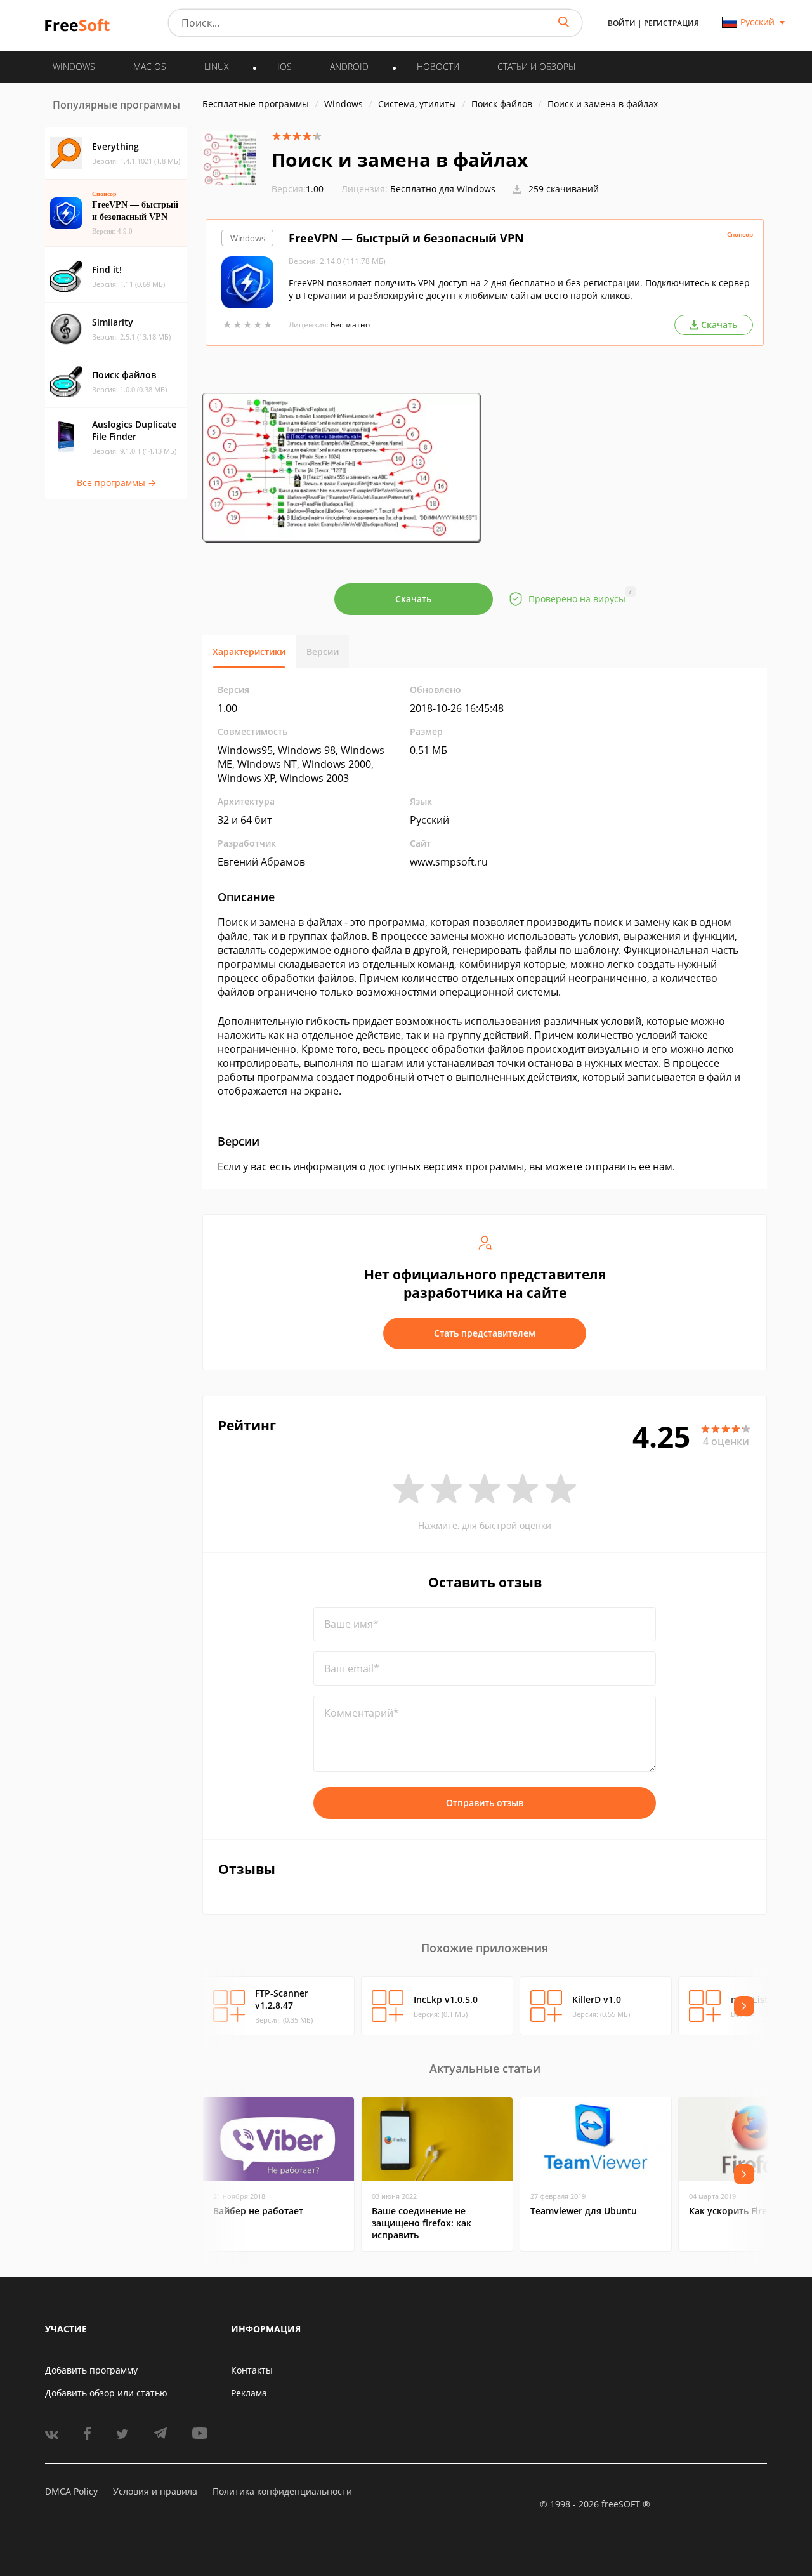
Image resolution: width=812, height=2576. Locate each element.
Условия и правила (155, 2491)
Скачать (413, 599)
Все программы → (116, 483)
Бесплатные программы (256, 104)
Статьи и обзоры (536, 66)
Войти (622, 23)
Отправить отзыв (485, 1803)
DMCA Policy (71, 2491)
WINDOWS (74, 66)
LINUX (217, 66)
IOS (285, 66)
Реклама (249, 2393)
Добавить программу (91, 2370)
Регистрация (671, 23)
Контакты (252, 2370)
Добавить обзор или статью (106, 2393)
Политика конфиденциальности (282, 2491)
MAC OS (150, 66)
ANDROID (349, 66)
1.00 (298, 189)
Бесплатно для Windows (443, 189)
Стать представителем (485, 1333)
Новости (438, 66)
